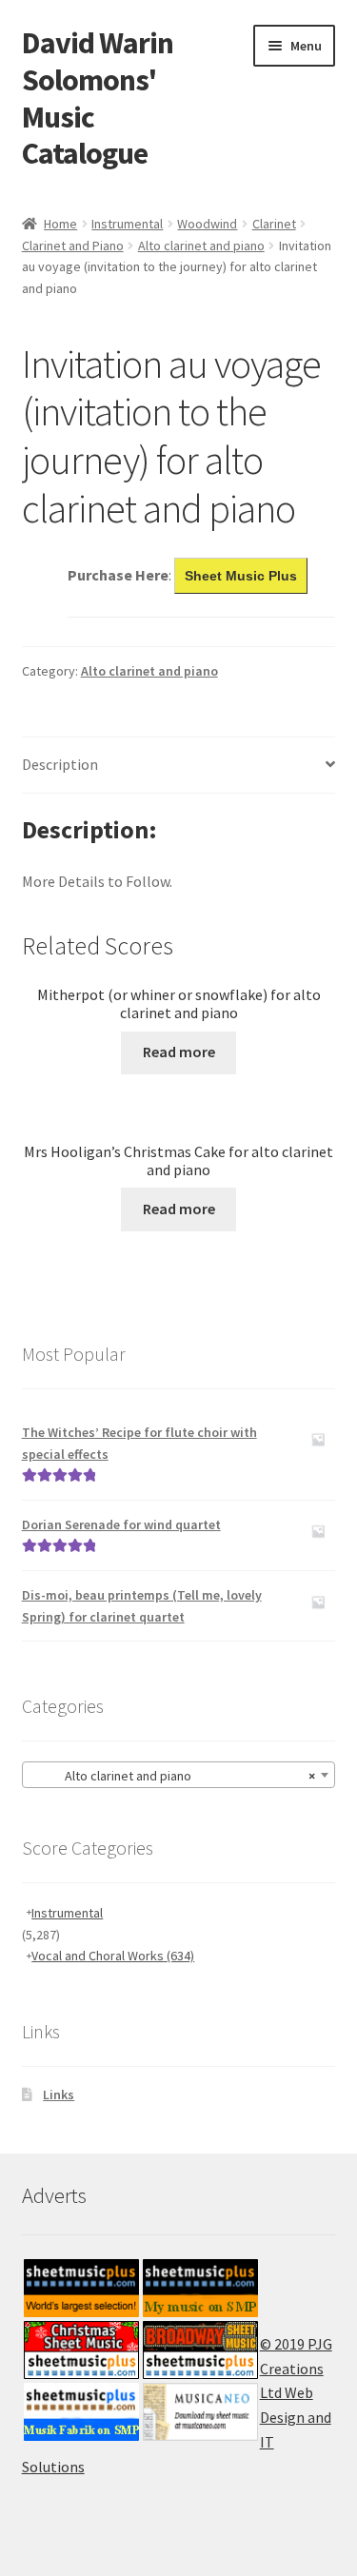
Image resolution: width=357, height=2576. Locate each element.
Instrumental (127, 224)
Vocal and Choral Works (113, 1956)
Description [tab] (60, 764)
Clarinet (274, 224)
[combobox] (179, 1775)
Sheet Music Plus (241, 576)
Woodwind (207, 224)
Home (60, 224)
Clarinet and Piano (73, 246)
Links (59, 2094)
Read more (179, 1052)
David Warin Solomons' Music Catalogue (98, 98)
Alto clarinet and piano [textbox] (173, 1776)
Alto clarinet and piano (201, 246)
